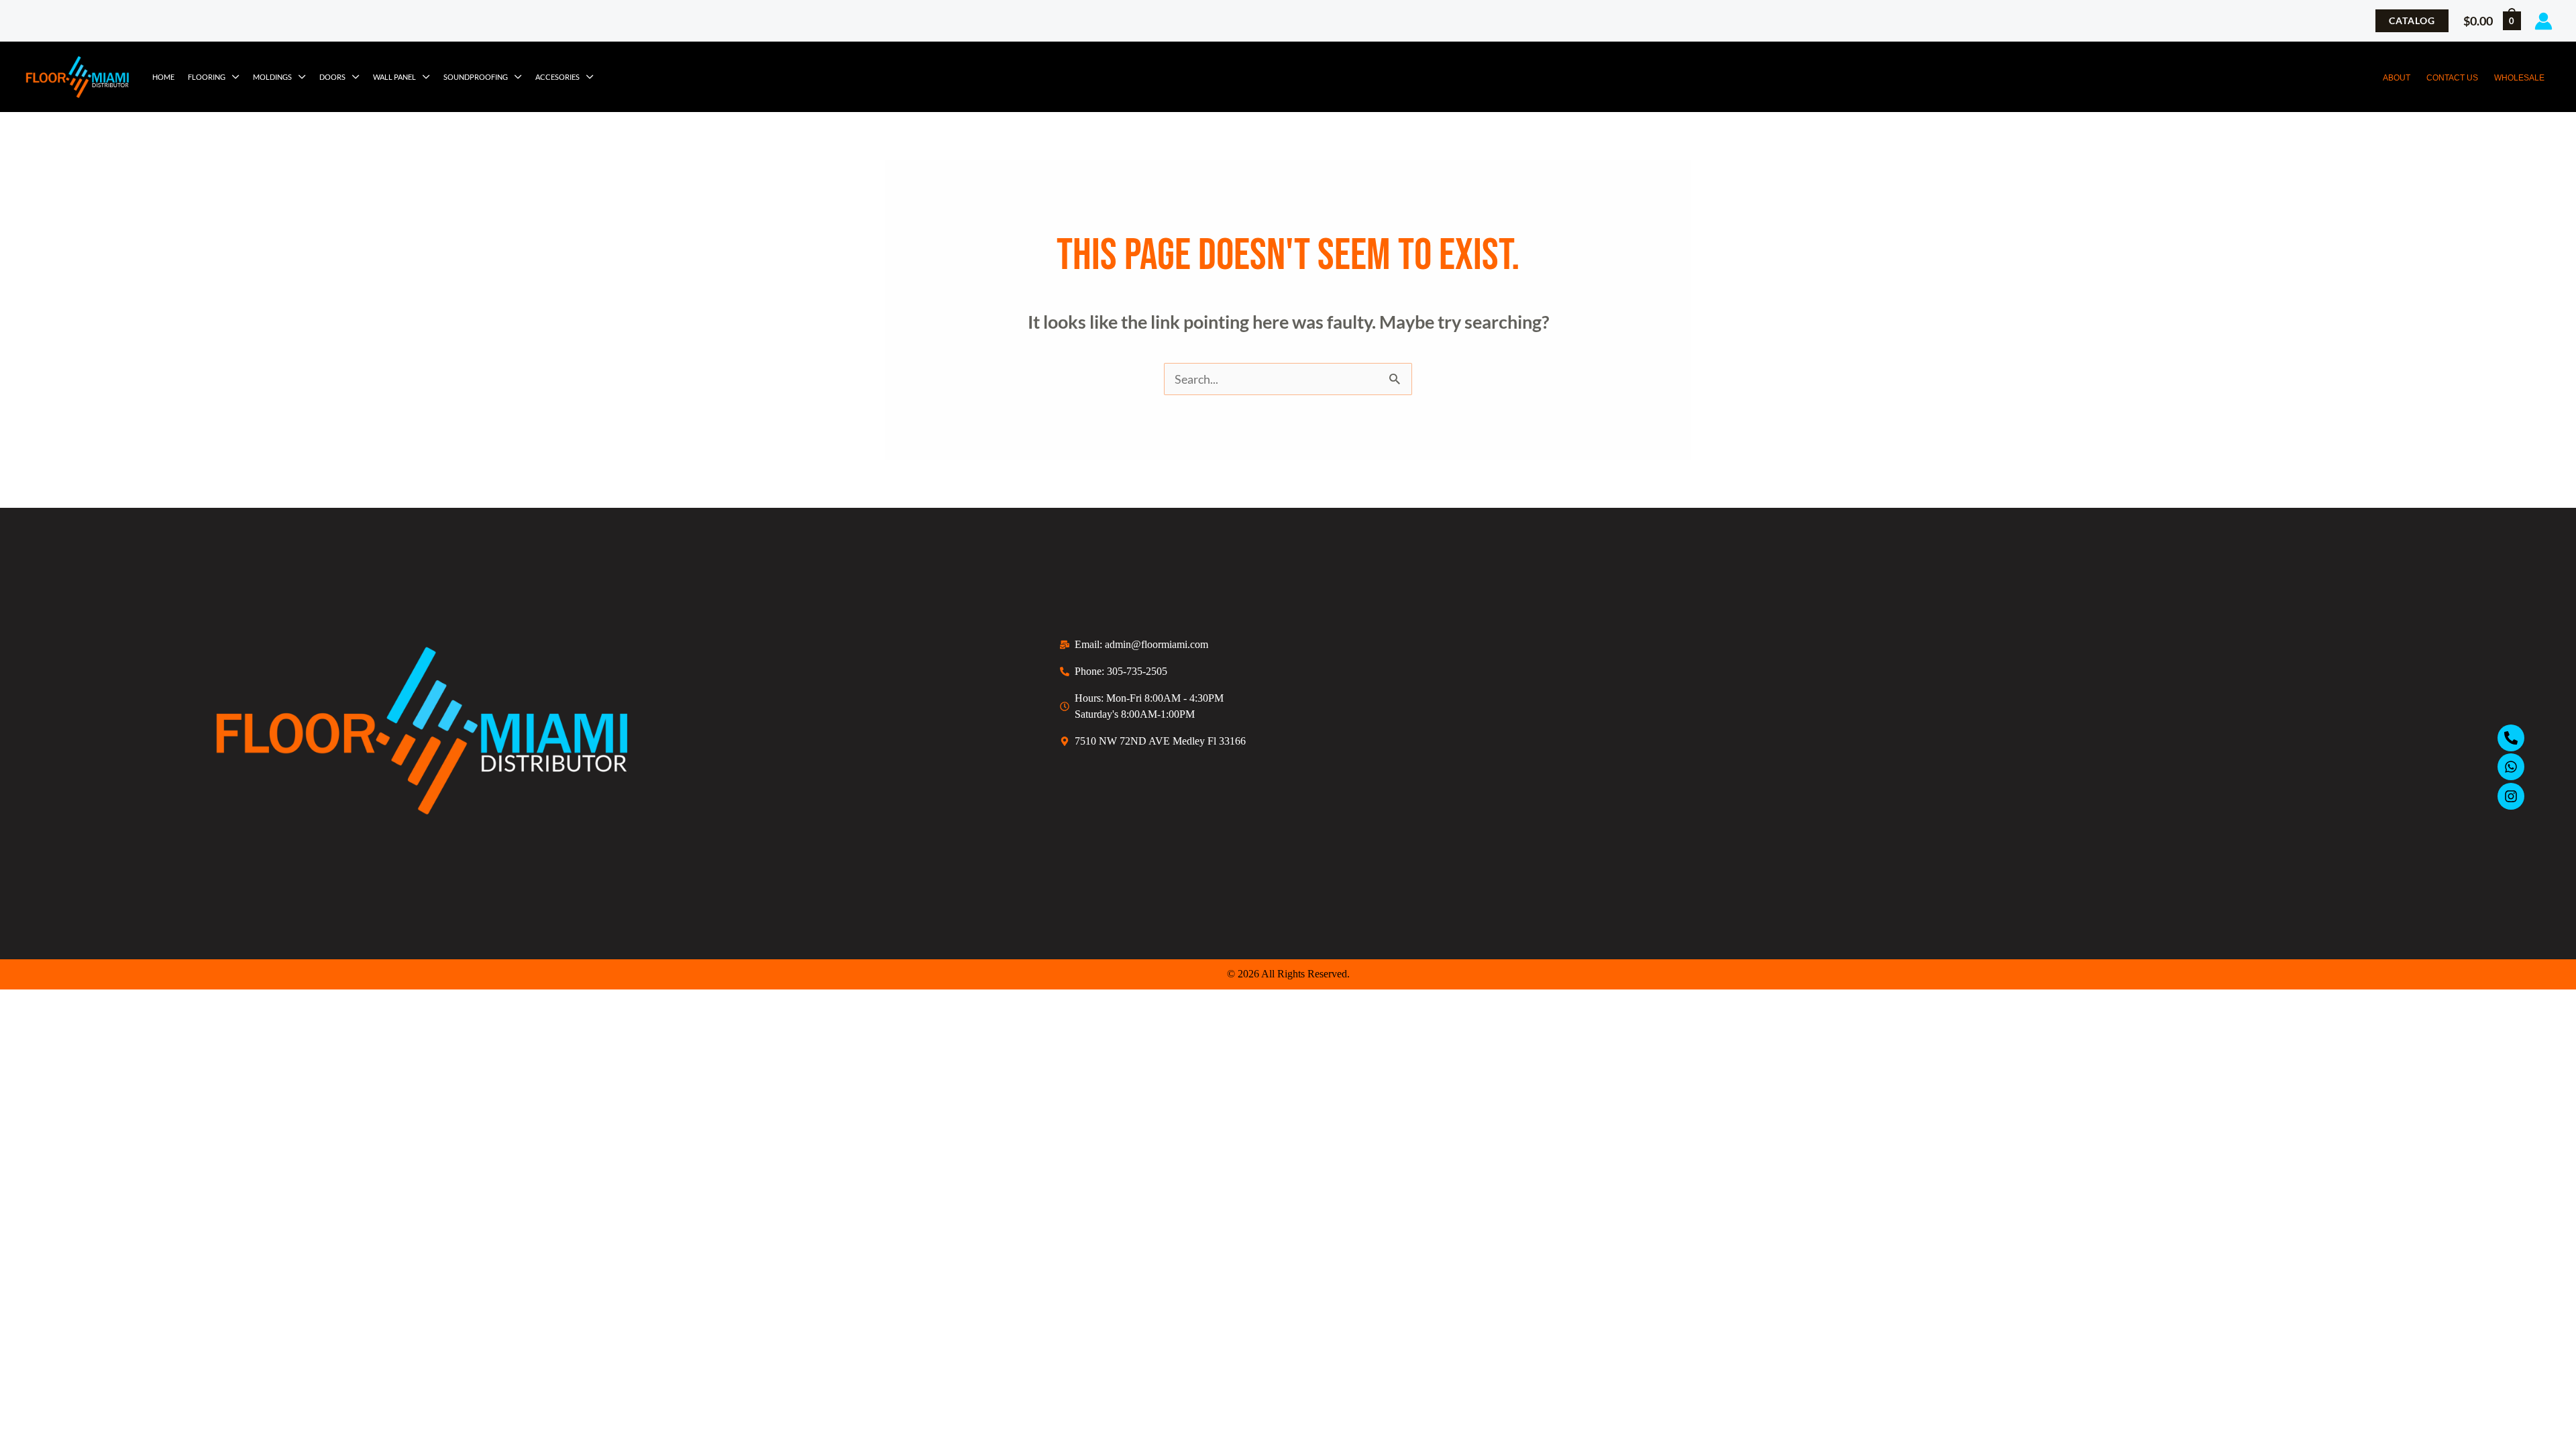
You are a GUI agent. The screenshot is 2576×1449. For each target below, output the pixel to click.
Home (163, 77)
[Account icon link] (2543, 21)
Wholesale (2519, 78)
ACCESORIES (557, 77)
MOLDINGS (272, 77)
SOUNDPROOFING (476, 77)
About (2397, 78)
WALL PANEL (394, 77)
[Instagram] (2511, 796)
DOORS (332, 77)
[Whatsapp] (2511, 767)
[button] (2412, 21)
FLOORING (207, 77)
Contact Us (2452, 78)
